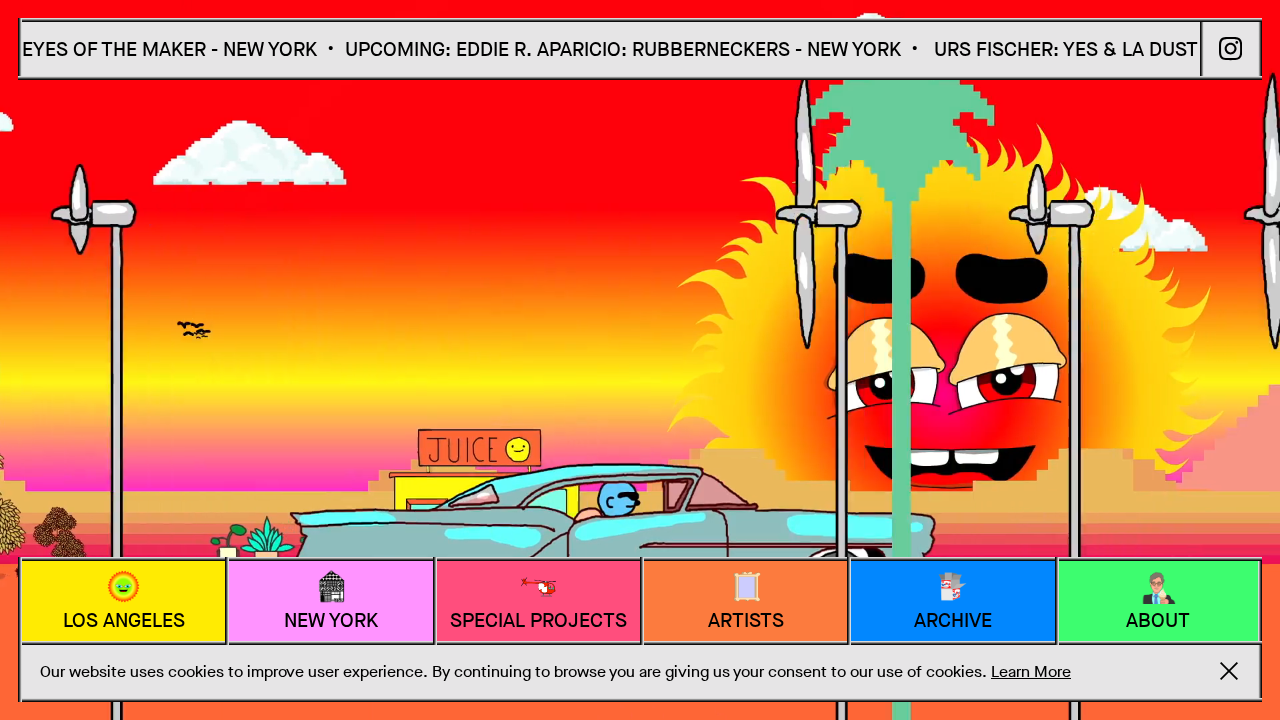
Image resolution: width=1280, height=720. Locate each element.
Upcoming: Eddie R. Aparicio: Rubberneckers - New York (590, 49)
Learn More (1031, 671)
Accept (1229, 671)
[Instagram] (1231, 48)
